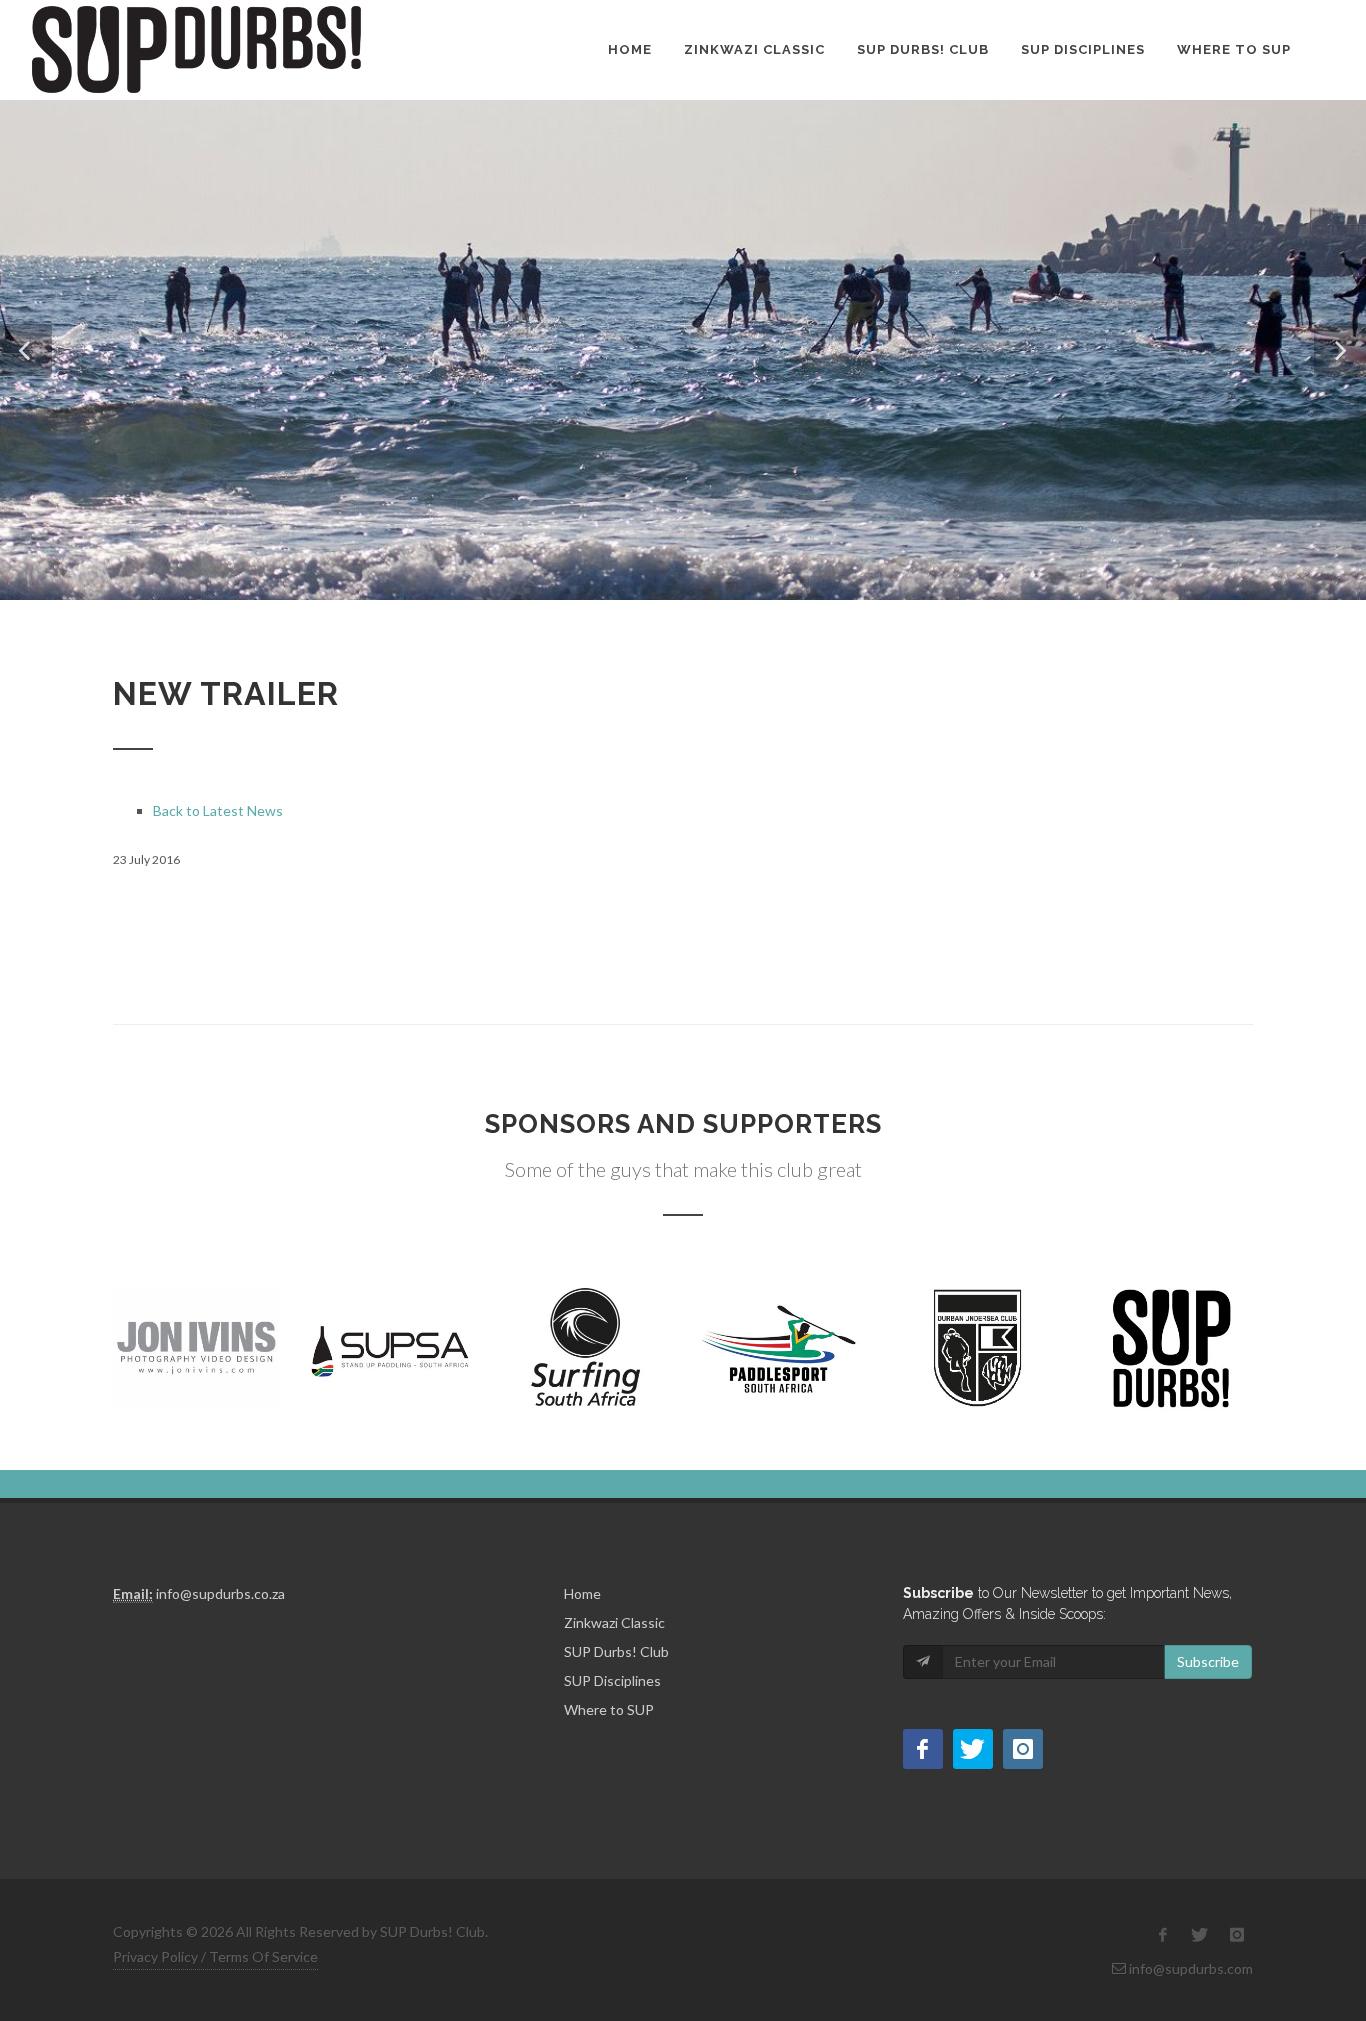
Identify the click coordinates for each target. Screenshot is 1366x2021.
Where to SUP (1234, 49)
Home (630, 49)
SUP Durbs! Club (923, 49)
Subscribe (1208, 1661)
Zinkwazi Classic (754, 49)
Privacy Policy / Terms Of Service (215, 1956)
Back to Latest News (218, 810)
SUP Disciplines (1083, 49)
